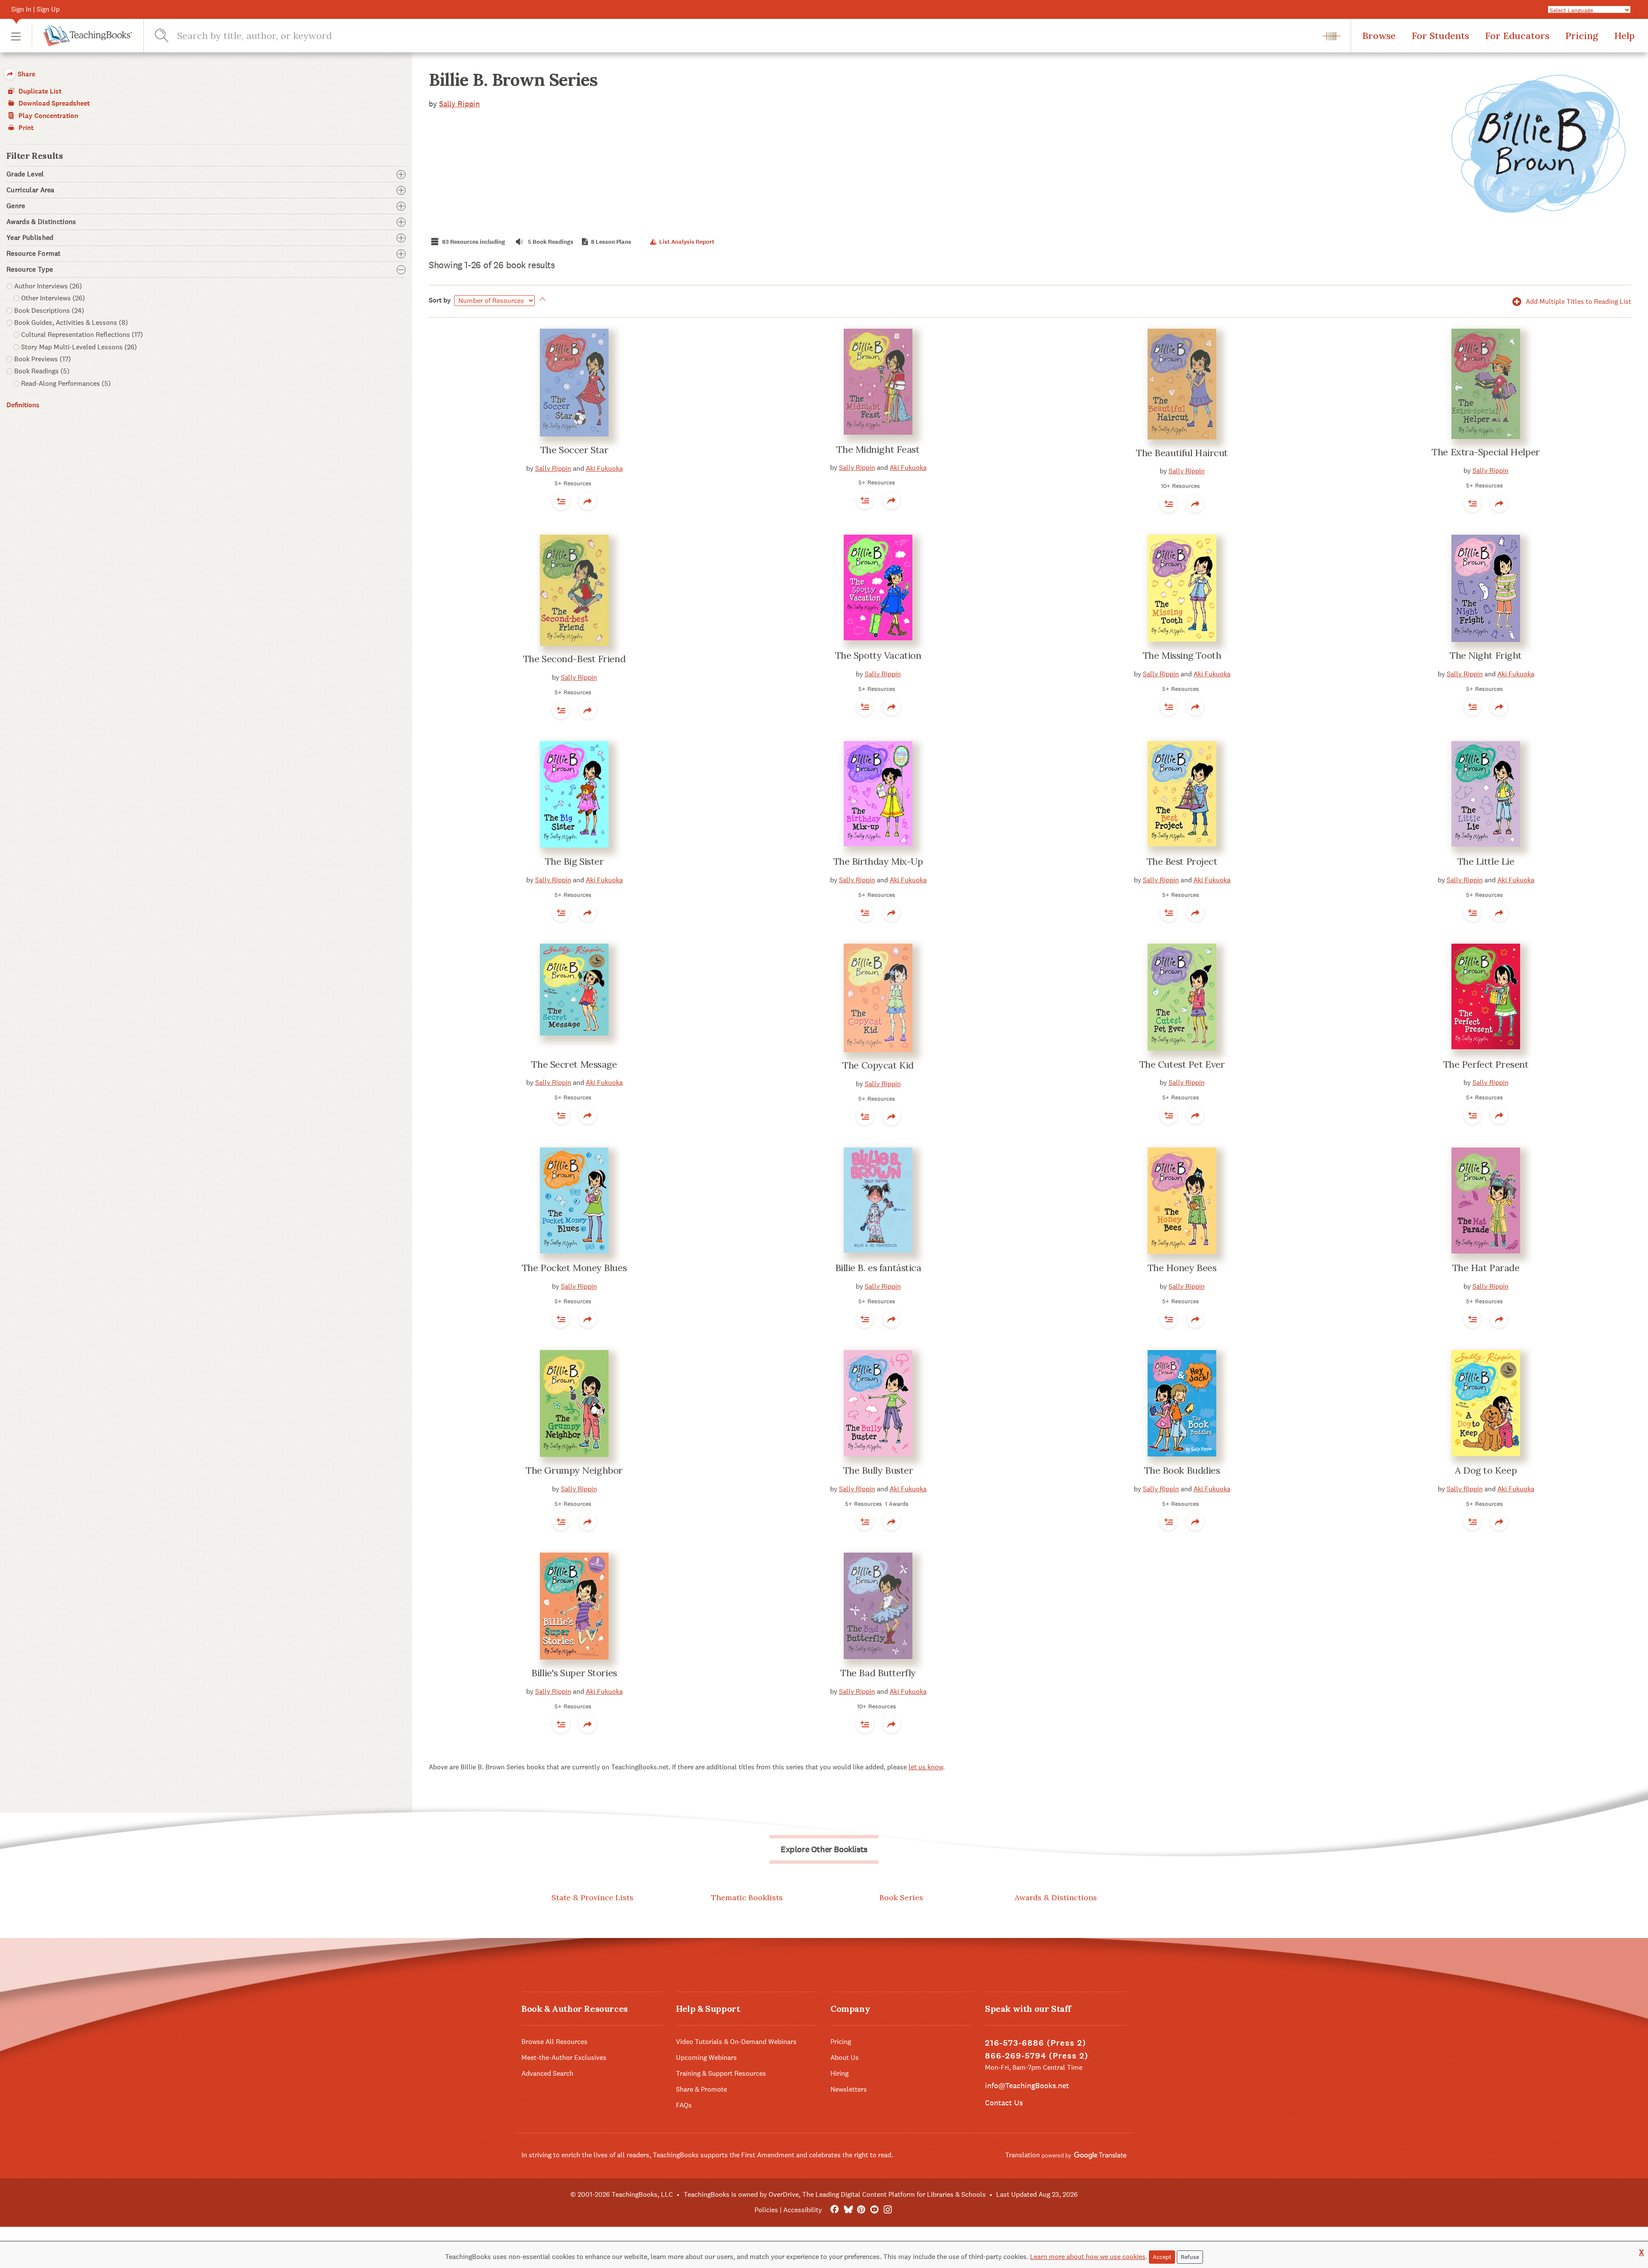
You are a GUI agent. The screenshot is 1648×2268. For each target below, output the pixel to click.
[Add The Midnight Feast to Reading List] (865, 500)
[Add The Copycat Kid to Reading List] (865, 1117)
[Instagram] (888, 2210)
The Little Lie (1486, 861)
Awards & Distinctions (1056, 1897)
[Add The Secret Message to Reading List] (561, 1115)
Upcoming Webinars (706, 2058)
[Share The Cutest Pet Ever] (1195, 1115)
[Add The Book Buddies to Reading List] (1169, 1522)
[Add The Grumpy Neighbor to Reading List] (561, 1522)
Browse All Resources (554, 2042)
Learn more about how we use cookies (1088, 2257)
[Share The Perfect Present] (1499, 1115)
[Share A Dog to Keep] (1499, 1522)
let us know (926, 1767)
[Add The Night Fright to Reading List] (1472, 707)
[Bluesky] (848, 2210)
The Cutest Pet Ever (1182, 1064)
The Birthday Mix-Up (878, 861)
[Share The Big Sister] (588, 913)
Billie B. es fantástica (878, 1268)
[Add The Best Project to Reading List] (1169, 913)
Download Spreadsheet (53, 103)
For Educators (1517, 36)
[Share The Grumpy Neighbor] (588, 1522)
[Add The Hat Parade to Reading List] (1472, 1319)
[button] (16, 36)
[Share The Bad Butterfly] (891, 1724)
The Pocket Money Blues (574, 1268)
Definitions (23, 405)
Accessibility (803, 2210)
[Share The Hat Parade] (1499, 1319)
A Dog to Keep (1486, 1470)
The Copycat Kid (878, 1065)
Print (25, 128)
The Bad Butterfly (878, 1673)
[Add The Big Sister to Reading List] (561, 913)
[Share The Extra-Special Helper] (1499, 503)
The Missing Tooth (1182, 655)
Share (26, 74)
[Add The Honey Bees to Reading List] (1169, 1319)
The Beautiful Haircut (1182, 453)
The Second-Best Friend (574, 659)
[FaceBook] (835, 2210)
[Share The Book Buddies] (1195, 1522)
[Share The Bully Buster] (891, 1522)
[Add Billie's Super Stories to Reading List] (561, 1724)
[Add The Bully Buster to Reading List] (865, 1522)
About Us (845, 2058)
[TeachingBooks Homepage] (82, 36)
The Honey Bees (1182, 1268)
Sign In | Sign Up (35, 9)
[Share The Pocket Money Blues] (588, 1319)
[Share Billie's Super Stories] (588, 1724)
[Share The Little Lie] (1499, 913)
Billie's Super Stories (574, 1673)
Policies (766, 2210)
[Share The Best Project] (1195, 913)
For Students (1440, 36)
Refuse (1190, 2257)
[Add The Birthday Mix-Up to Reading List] (865, 913)
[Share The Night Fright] (1499, 707)
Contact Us (1004, 2103)
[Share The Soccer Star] (588, 501)
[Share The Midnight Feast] (891, 500)
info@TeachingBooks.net (1027, 2085)
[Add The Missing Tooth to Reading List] (1169, 707)
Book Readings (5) (42, 371)
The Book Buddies (1182, 1470)
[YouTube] (874, 2210)
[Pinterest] (861, 2210)
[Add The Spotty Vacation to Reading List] (865, 707)
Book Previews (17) (42, 359)
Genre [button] (16, 206)
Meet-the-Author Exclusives (564, 2058)
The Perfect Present (1486, 1064)
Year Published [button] (30, 238)
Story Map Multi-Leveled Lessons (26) (79, 347)
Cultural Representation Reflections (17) (82, 335)
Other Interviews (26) (53, 298)
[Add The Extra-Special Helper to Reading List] (1472, 503)
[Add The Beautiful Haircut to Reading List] (1169, 504)
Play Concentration (47, 116)
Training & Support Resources (721, 2073)
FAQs (684, 2105)
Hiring (839, 2073)
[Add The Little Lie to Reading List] (1472, 913)
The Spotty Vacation (878, 655)
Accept (1162, 2257)
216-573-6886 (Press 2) (1036, 2043)
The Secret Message (574, 1064)
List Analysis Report (686, 242)
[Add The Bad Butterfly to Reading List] (865, 1724)
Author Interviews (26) (48, 286)
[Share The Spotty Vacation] (891, 707)
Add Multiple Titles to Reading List (1578, 301)
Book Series (901, 1897)
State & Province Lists (592, 1897)
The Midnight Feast (878, 449)
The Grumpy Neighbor (574, 1470)
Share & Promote (701, 2089)
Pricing (1582, 36)
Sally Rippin (459, 104)
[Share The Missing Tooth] (1195, 707)
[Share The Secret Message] (588, 1115)
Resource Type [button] (30, 269)
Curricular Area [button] (30, 190)
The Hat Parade (1486, 1268)
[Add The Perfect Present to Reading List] (1472, 1115)
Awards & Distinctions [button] (41, 222)
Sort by (440, 300)
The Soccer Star (574, 450)
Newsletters (849, 2089)
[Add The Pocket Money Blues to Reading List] (561, 1319)
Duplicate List (39, 91)
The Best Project (1182, 861)
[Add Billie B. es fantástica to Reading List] (865, 1319)
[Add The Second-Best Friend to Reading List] (561, 710)
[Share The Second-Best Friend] (588, 710)
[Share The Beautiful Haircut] (1195, 504)
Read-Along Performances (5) (66, 383)
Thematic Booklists (747, 1897)
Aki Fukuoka (604, 468)
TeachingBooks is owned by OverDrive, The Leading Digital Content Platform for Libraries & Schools (835, 2194)
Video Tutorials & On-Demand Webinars (736, 2042)
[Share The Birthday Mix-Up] (891, 913)
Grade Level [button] (25, 174)
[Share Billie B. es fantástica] (891, 1319)
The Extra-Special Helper (1486, 452)
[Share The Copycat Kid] (891, 1117)
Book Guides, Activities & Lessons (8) (71, 322)
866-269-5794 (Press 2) (1037, 2056)
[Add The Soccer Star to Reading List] (561, 501)
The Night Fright (1486, 655)
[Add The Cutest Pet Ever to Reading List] (1169, 1115)
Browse (1379, 36)
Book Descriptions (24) (49, 310)
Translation (1023, 2155)
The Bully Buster (878, 1470)
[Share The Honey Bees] (1195, 1319)
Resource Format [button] (34, 254)
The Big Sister (574, 861)
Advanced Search (547, 2073)
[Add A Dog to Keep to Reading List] (1472, 1522)
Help (1624, 36)
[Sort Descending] (541, 300)
